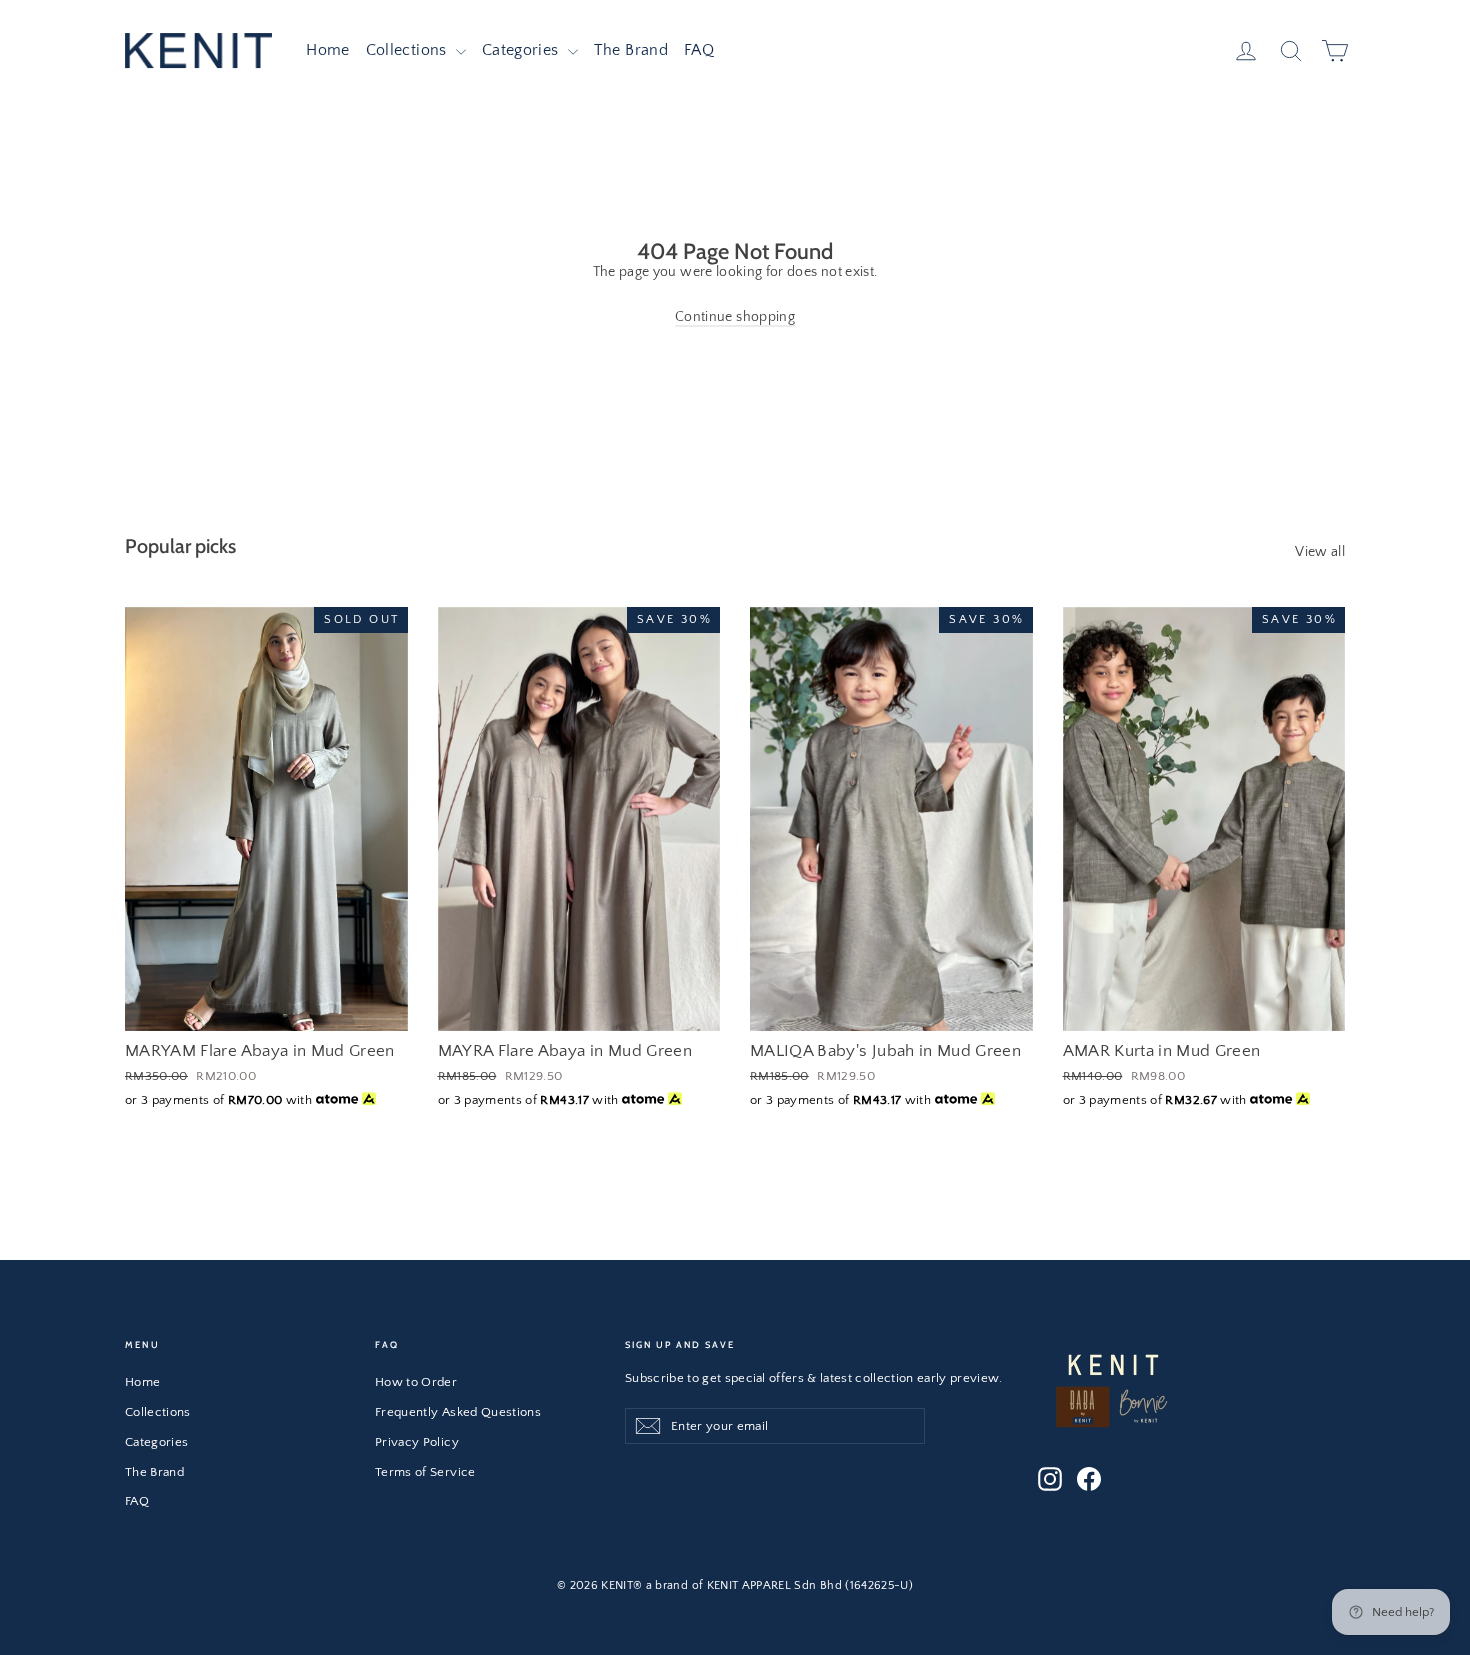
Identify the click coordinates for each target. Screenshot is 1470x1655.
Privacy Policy (417, 1442)
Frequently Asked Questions (458, 1412)
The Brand (631, 50)
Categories (522, 50)
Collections (408, 50)
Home (327, 50)
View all (1320, 552)
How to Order (416, 1382)
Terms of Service (425, 1472)
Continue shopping (735, 317)
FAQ (699, 50)
